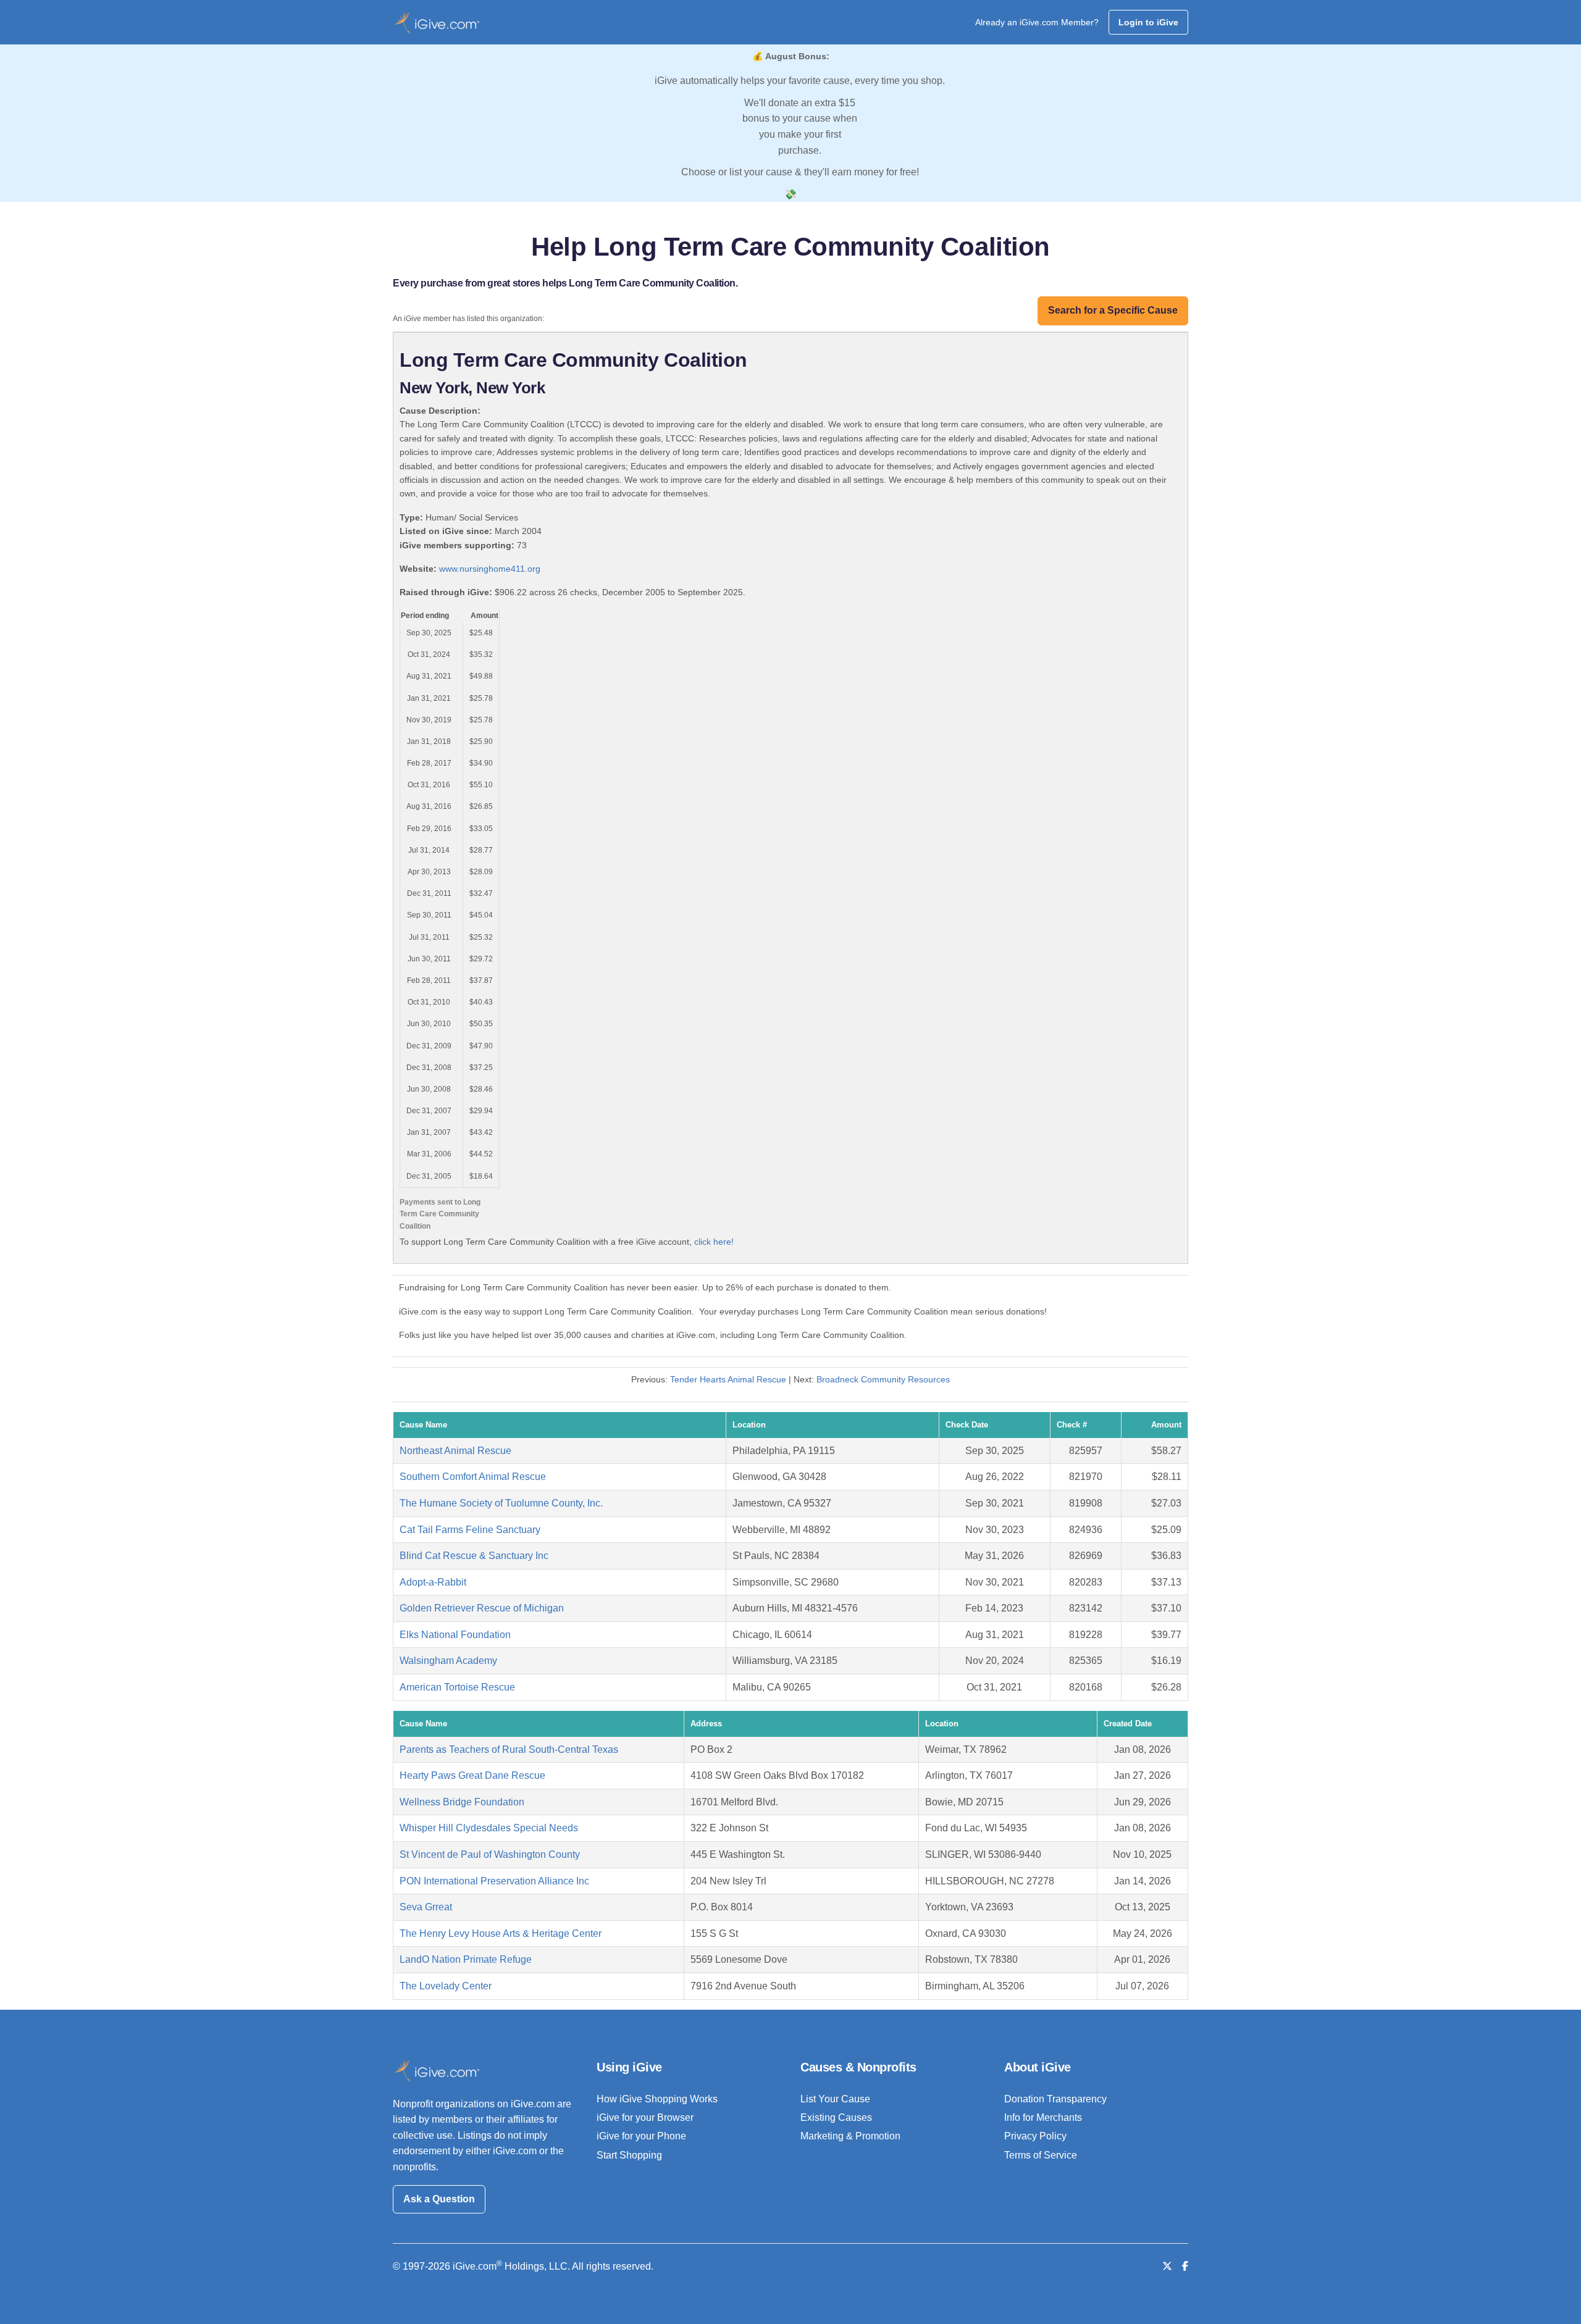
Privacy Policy (1035, 2136)
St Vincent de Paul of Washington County (490, 1854)
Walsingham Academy (448, 1661)
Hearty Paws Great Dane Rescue (472, 1775)
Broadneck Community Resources (883, 1379)
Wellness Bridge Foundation (462, 1802)
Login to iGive (1148, 22)
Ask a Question (439, 2199)
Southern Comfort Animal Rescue (473, 1477)
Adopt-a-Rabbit (433, 1582)
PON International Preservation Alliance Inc (494, 1881)
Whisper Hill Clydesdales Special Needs (489, 1828)
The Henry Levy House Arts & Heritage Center (501, 1933)
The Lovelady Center (446, 1986)
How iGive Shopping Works (657, 2099)
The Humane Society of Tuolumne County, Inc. (501, 1503)
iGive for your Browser (645, 2117)
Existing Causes (836, 2117)
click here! (714, 1242)
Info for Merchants (1043, 2117)
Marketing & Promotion (850, 2136)
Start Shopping (629, 2155)
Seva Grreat (426, 1907)
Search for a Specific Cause (1113, 310)
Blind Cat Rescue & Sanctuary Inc (474, 1556)
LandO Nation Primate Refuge (466, 1959)
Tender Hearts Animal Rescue (728, 1379)
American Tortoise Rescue (457, 1687)
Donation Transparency (1055, 2099)
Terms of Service (1041, 2155)
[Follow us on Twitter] (1167, 2266)
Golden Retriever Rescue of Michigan (482, 1608)
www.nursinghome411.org (490, 569)
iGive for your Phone (641, 2136)
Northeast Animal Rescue (455, 1451)
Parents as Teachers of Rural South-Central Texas (509, 1749)
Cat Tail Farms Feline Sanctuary (470, 1530)
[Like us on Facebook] (1185, 2266)
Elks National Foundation (455, 1635)
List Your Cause (835, 2099)
